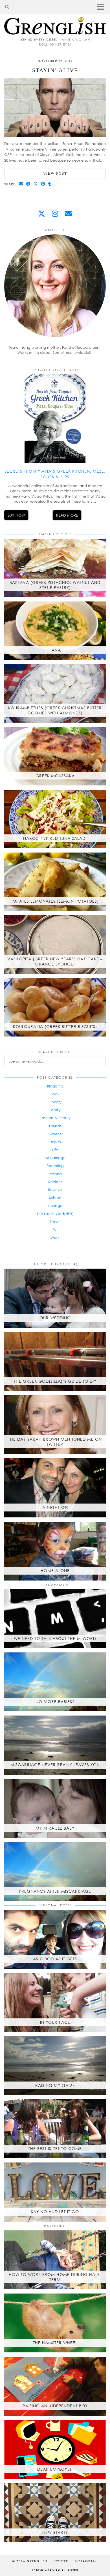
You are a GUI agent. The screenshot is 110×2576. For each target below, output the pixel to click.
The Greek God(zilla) (55, 1214)
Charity (55, 1102)
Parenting (55, 1166)
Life (55, 1150)
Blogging (55, 1086)
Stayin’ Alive (55, 70)
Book (55, 1094)
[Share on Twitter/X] (36, 184)
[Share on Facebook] (28, 184)
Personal (55, 1174)
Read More (67, 515)
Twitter (61, 2561)
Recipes (55, 1182)
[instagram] (55, 214)
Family (55, 1110)
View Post (55, 173)
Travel (55, 1222)
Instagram (86, 2561)
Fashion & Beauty (55, 1118)
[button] (102, 7)
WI (55, 1230)
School (55, 1198)
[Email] (68, 214)
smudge (55, 1205)
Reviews (55, 1190)
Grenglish (37, 2561)
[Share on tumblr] (50, 184)
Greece (55, 1134)
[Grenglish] (55, 17)
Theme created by (55, 2569)
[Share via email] (21, 184)
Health (55, 1142)
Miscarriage (55, 1158)
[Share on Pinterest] (43, 184)
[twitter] (42, 214)
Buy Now (16, 515)
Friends (55, 1126)
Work (55, 1237)
